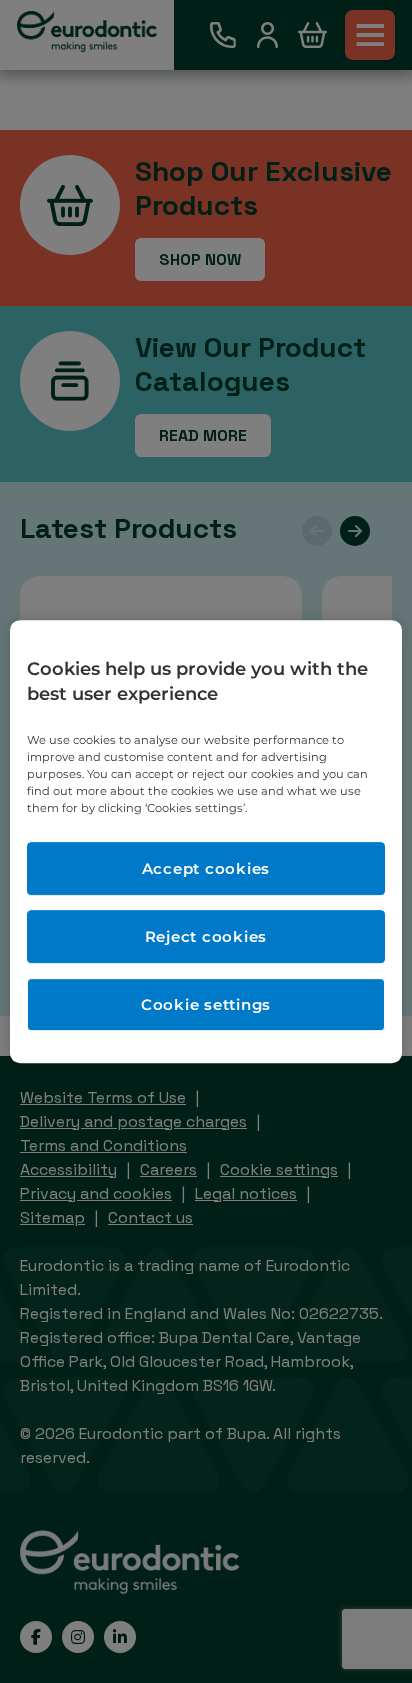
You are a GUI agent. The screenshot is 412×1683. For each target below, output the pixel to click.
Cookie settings (206, 1004)
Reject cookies (206, 936)
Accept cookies (206, 868)
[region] (205, 842)
